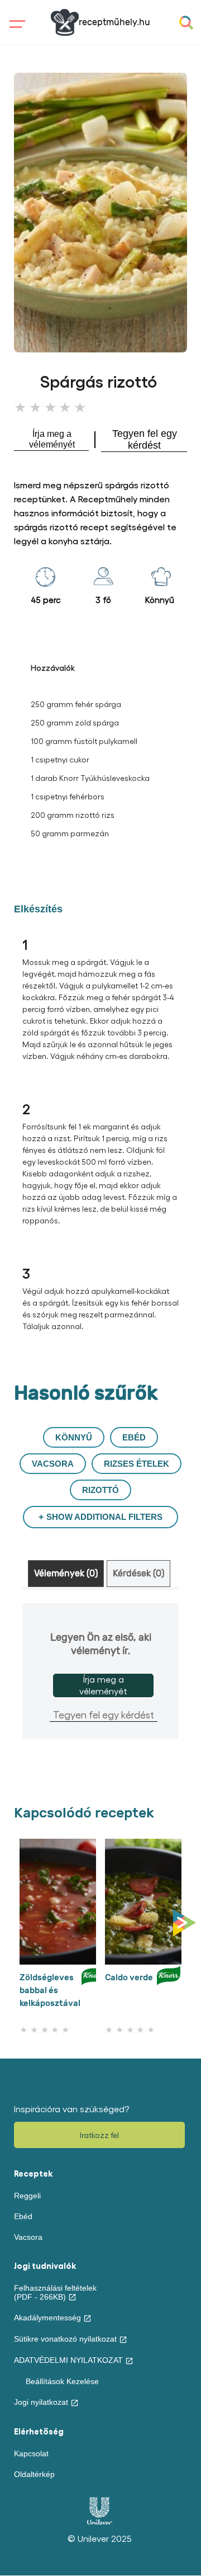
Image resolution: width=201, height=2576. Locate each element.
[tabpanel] (100, 1671)
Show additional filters (104, 1517)
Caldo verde (129, 1977)
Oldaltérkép (34, 2474)
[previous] (17, 1923)
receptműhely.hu (114, 22)
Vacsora (28, 2237)
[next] (187, 1923)
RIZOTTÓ (100, 1490)
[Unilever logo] (100, 2522)
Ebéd (23, 2216)
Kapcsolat (31, 2453)
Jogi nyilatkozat (41, 2402)
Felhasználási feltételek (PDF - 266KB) (55, 2292)
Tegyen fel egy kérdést (104, 1714)
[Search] (186, 23)
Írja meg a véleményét (103, 1685)
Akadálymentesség (47, 2318)
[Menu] (23, 33)
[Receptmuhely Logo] (65, 22)
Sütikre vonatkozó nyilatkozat (65, 2339)
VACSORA (53, 1464)
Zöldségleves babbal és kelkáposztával (50, 1990)
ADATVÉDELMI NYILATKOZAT (68, 2360)
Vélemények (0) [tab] (66, 1574)
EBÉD (134, 1437)
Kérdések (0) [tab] (138, 1574)
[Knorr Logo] (93, 1993)
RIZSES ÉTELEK (137, 1464)
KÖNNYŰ (74, 1437)
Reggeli (27, 2196)
